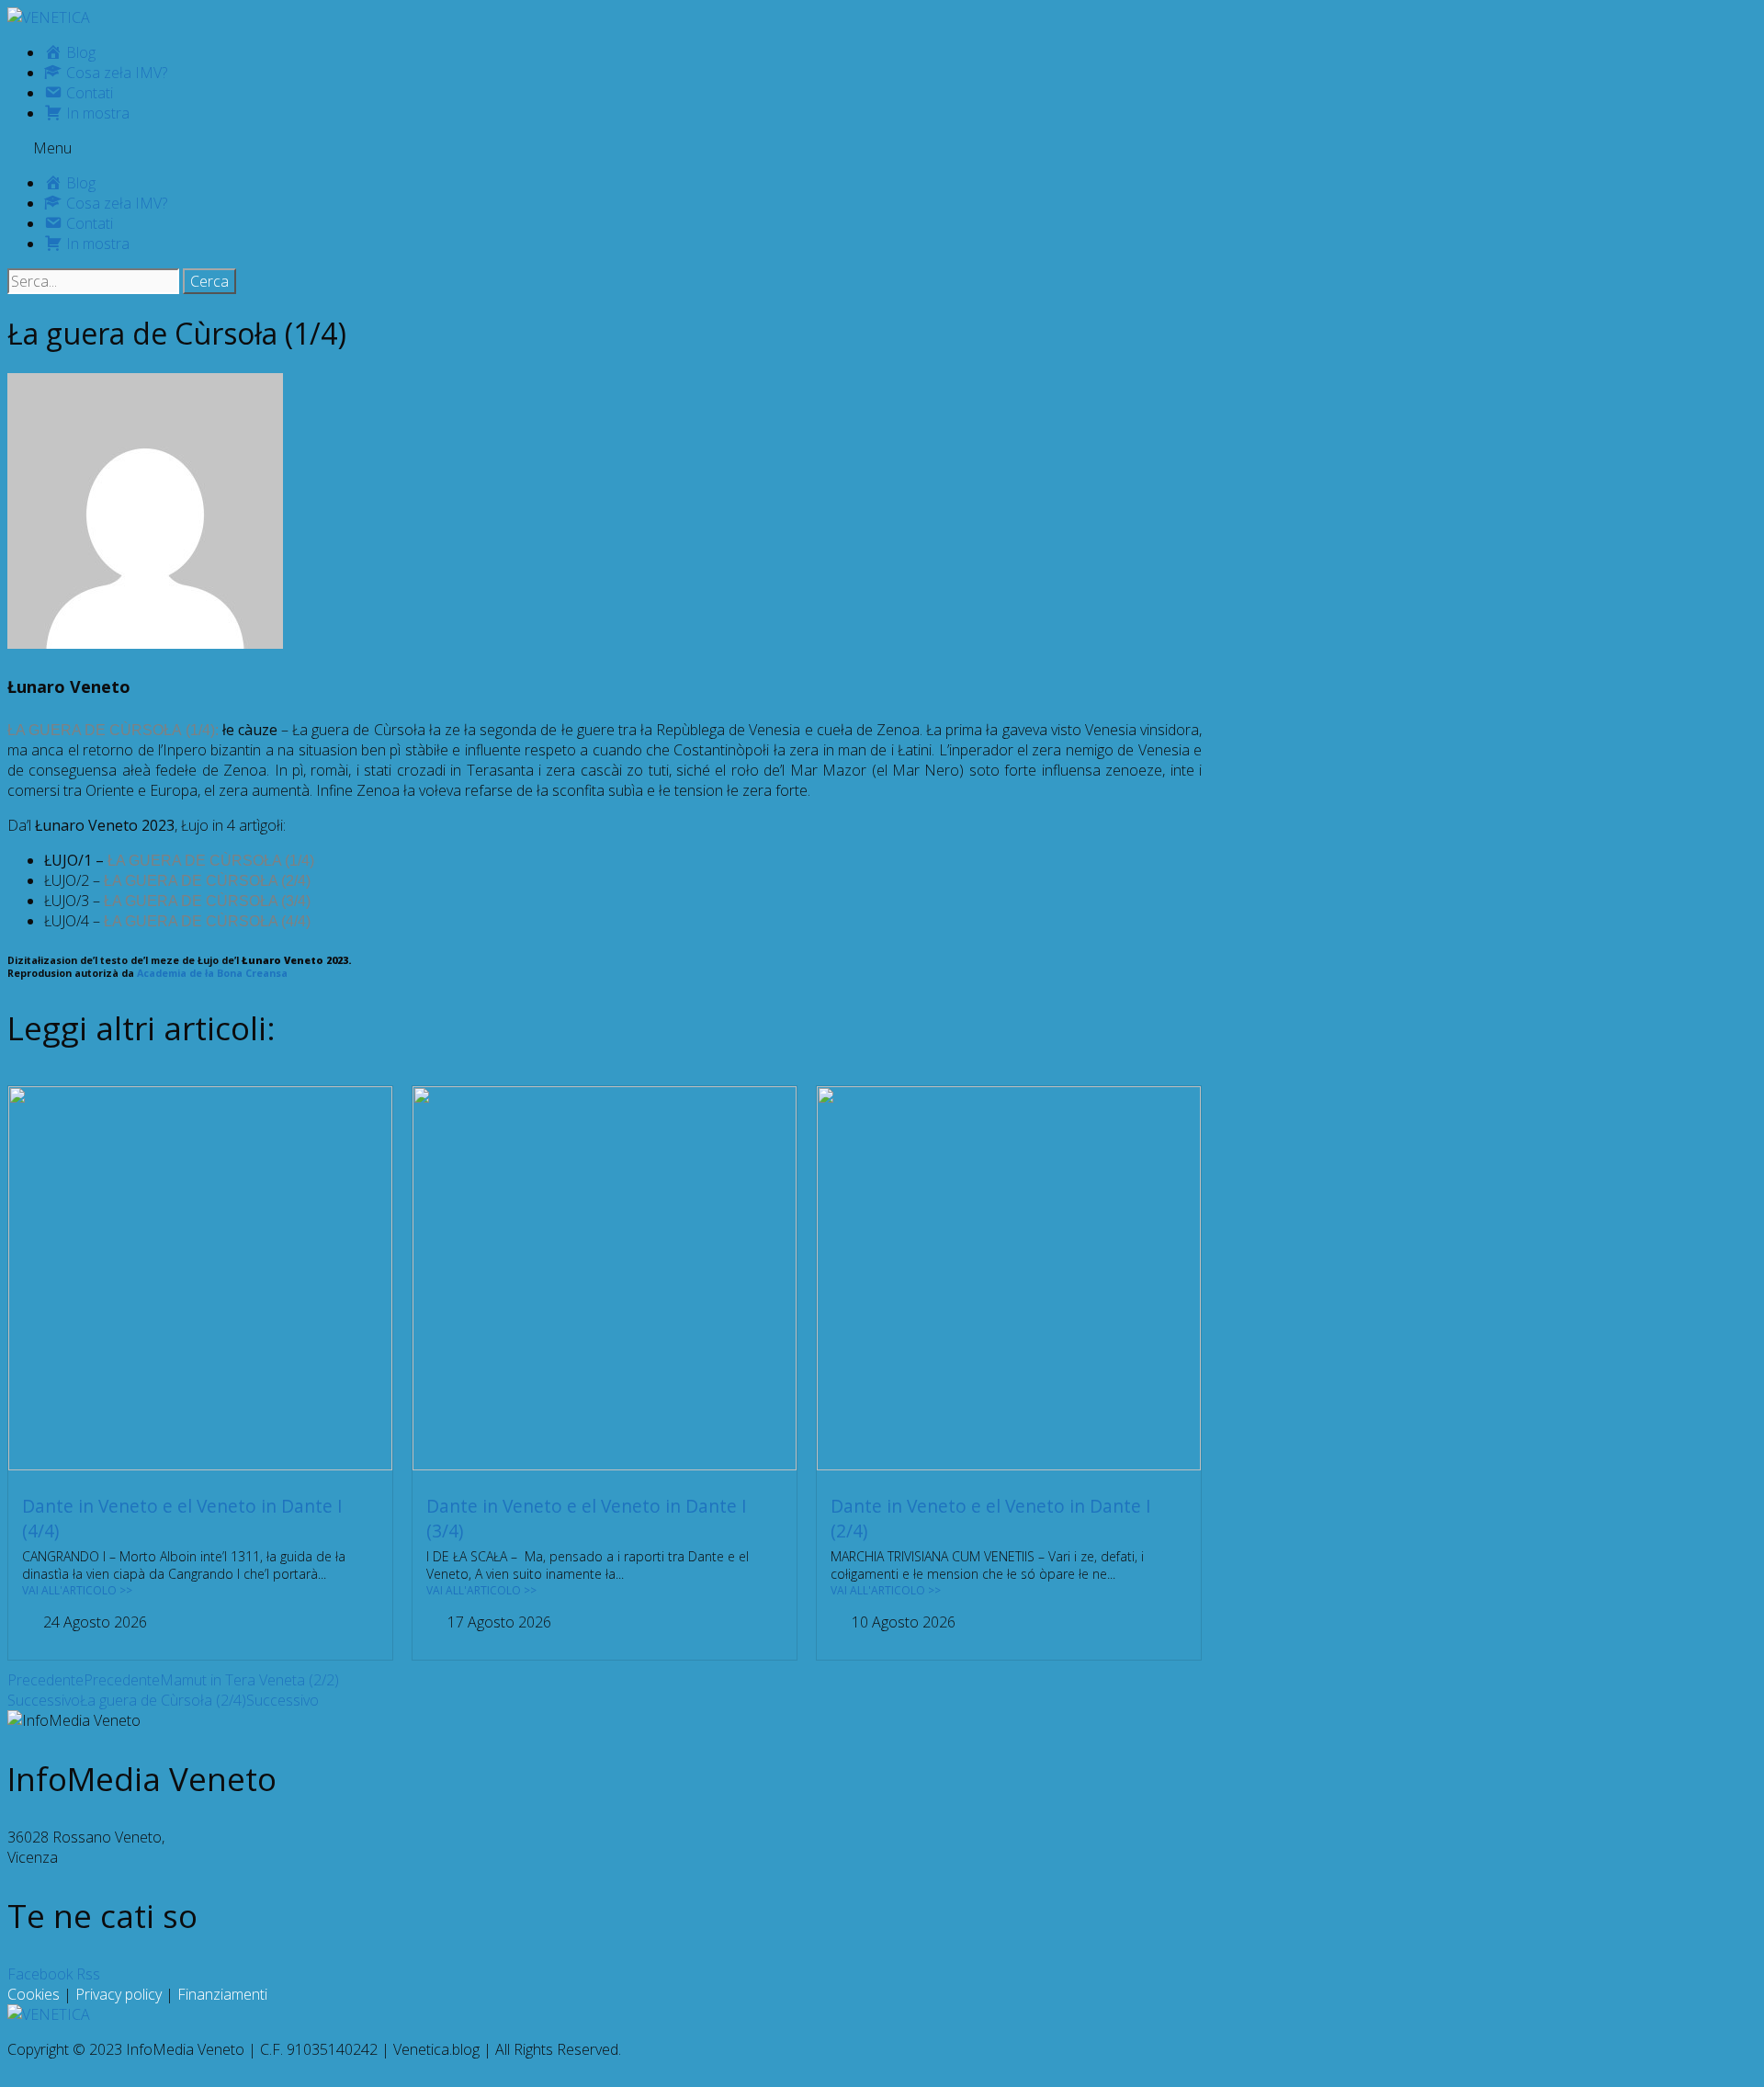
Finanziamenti (222, 1994)
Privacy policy (119, 1994)
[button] (882, 148)
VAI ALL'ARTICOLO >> (77, 1590)
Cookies (34, 1994)
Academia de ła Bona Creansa (212, 973)
